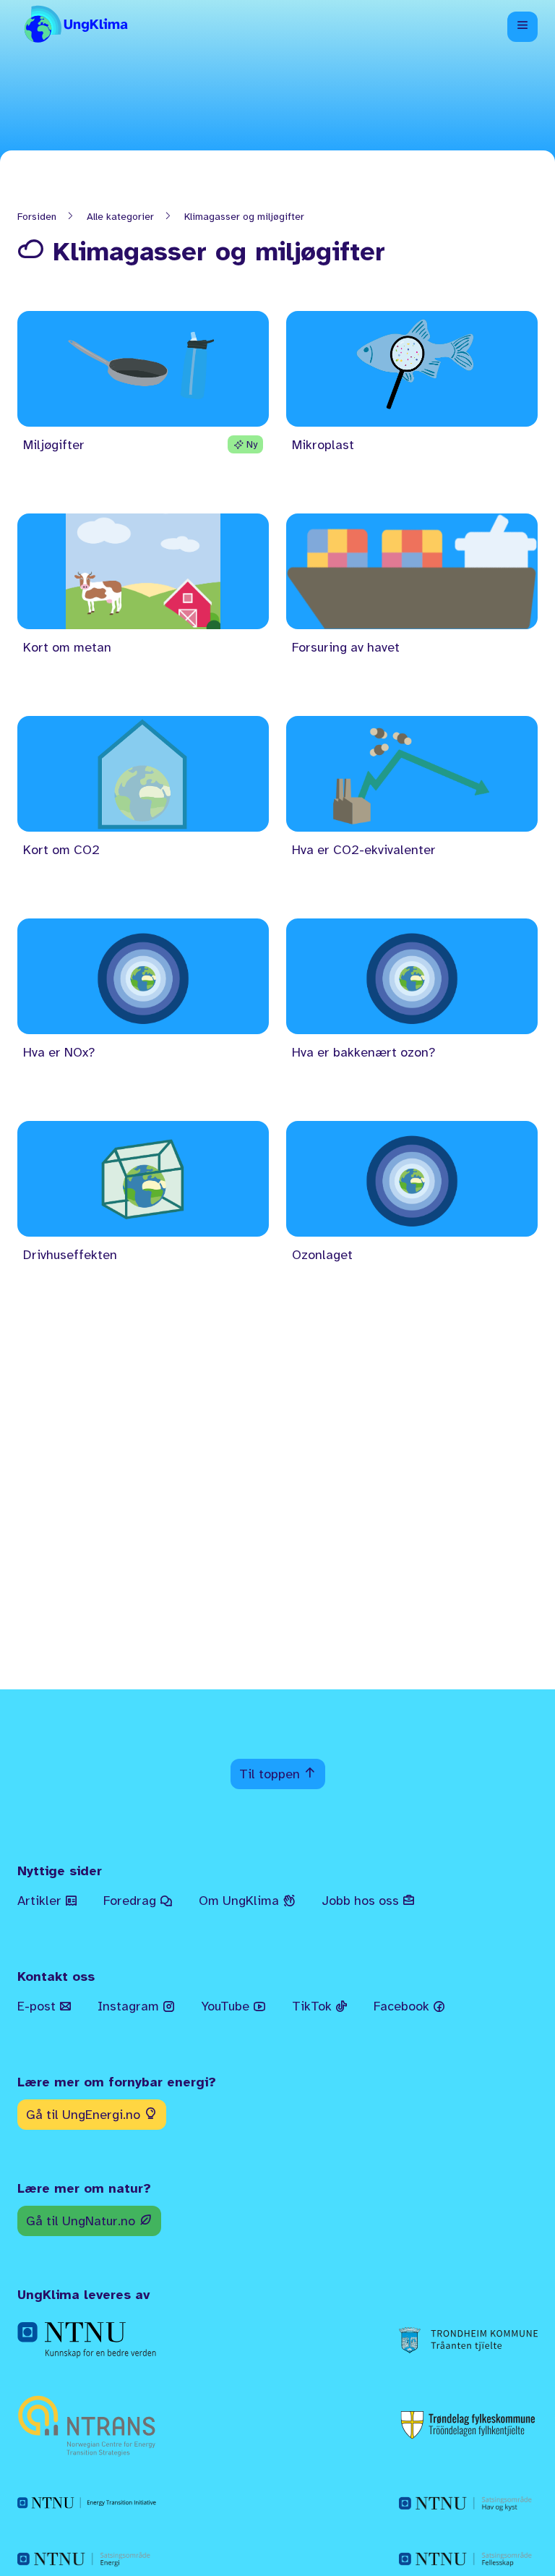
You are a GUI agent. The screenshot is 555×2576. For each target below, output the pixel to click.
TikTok (314, 2006)
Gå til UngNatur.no (82, 2221)
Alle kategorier (120, 217)
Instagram (130, 2006)
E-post (38, 2006)
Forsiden (37, 217)
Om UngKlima (241, 1901)
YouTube (227, 2006)
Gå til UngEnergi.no (85, 2115)
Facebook (403, 2006)
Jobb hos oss (362, 1901)
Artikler (41, 1901)
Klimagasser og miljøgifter (244, 217)
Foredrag (132, 1901)
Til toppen (271, 1774)
